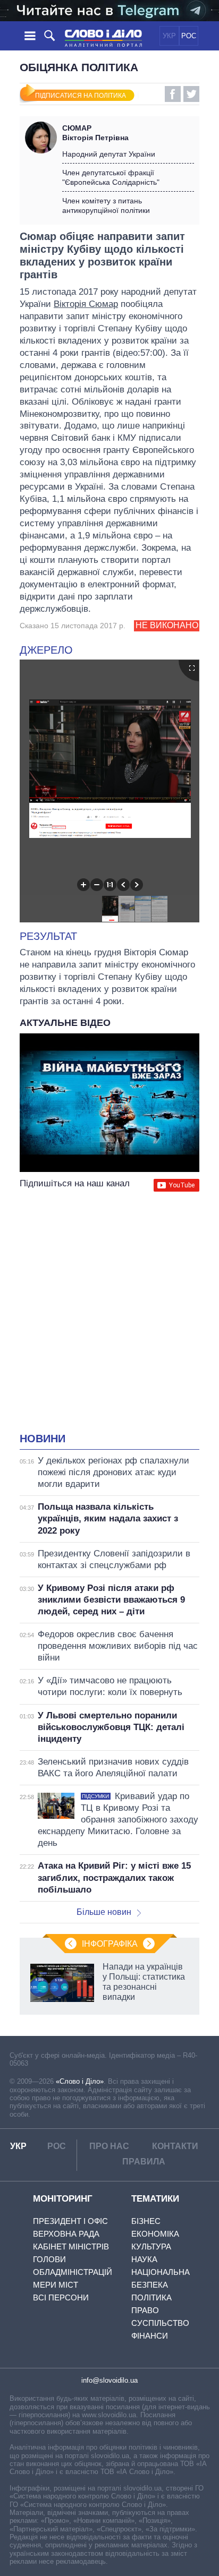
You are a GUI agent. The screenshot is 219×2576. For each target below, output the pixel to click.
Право (145, 2310)
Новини (43, 1439)
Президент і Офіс (70, 2221)
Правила (144, 2162)
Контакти (175, 2146)
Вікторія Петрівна (95, 133)
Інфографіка (110, 1944)
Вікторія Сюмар (86, 304)
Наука (144, 2259)
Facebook (173, 94)
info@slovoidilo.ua (109, 2380)
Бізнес (146, 2221)
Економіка (155, 2234)
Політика (151, 2297)
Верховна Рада (66, 2234)
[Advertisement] (109, 1313)
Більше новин (104, 1912)
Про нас (109, 2146)
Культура (151, 2246)
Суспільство (160, 2323)
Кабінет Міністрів (71, 2246)
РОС (189, 36)
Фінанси (150, 2336)
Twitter (191, 94)
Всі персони (61, 2297)
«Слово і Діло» (80, 2081)
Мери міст (56, 2285)
